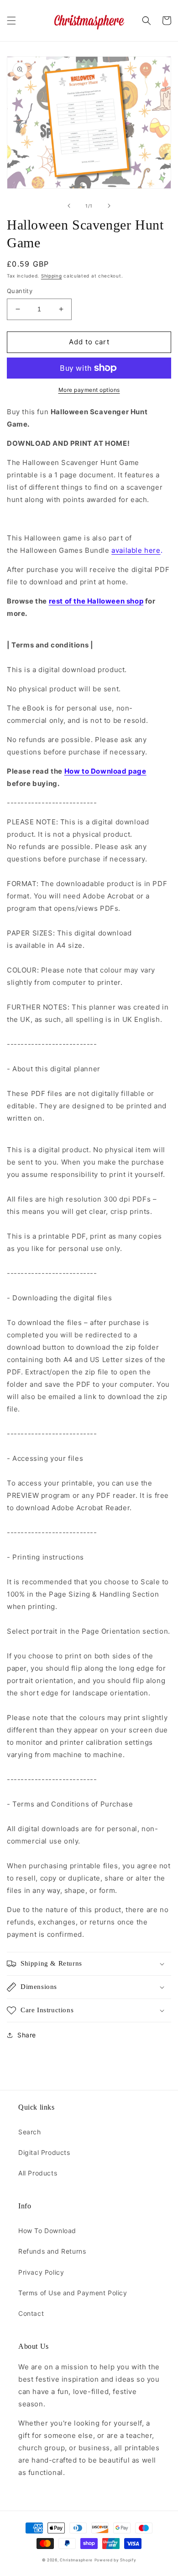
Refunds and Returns (52, 2251)
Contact (31, 2313)
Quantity (20, 291)
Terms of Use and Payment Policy (73, 2293)
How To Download (47, 2231)
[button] (11, 21)
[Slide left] (69, 206)
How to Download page (105, 771)
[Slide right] (109, 206)
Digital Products (44, 2152)
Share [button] (27, 2035)
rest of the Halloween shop (96, 601)
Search (30, 2132)
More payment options (89, 390)
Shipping (52, 276)
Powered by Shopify (115, 2560)
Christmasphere (76, 2560)
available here (136, 550)
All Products (38, 2173)
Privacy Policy (41, 2272)
